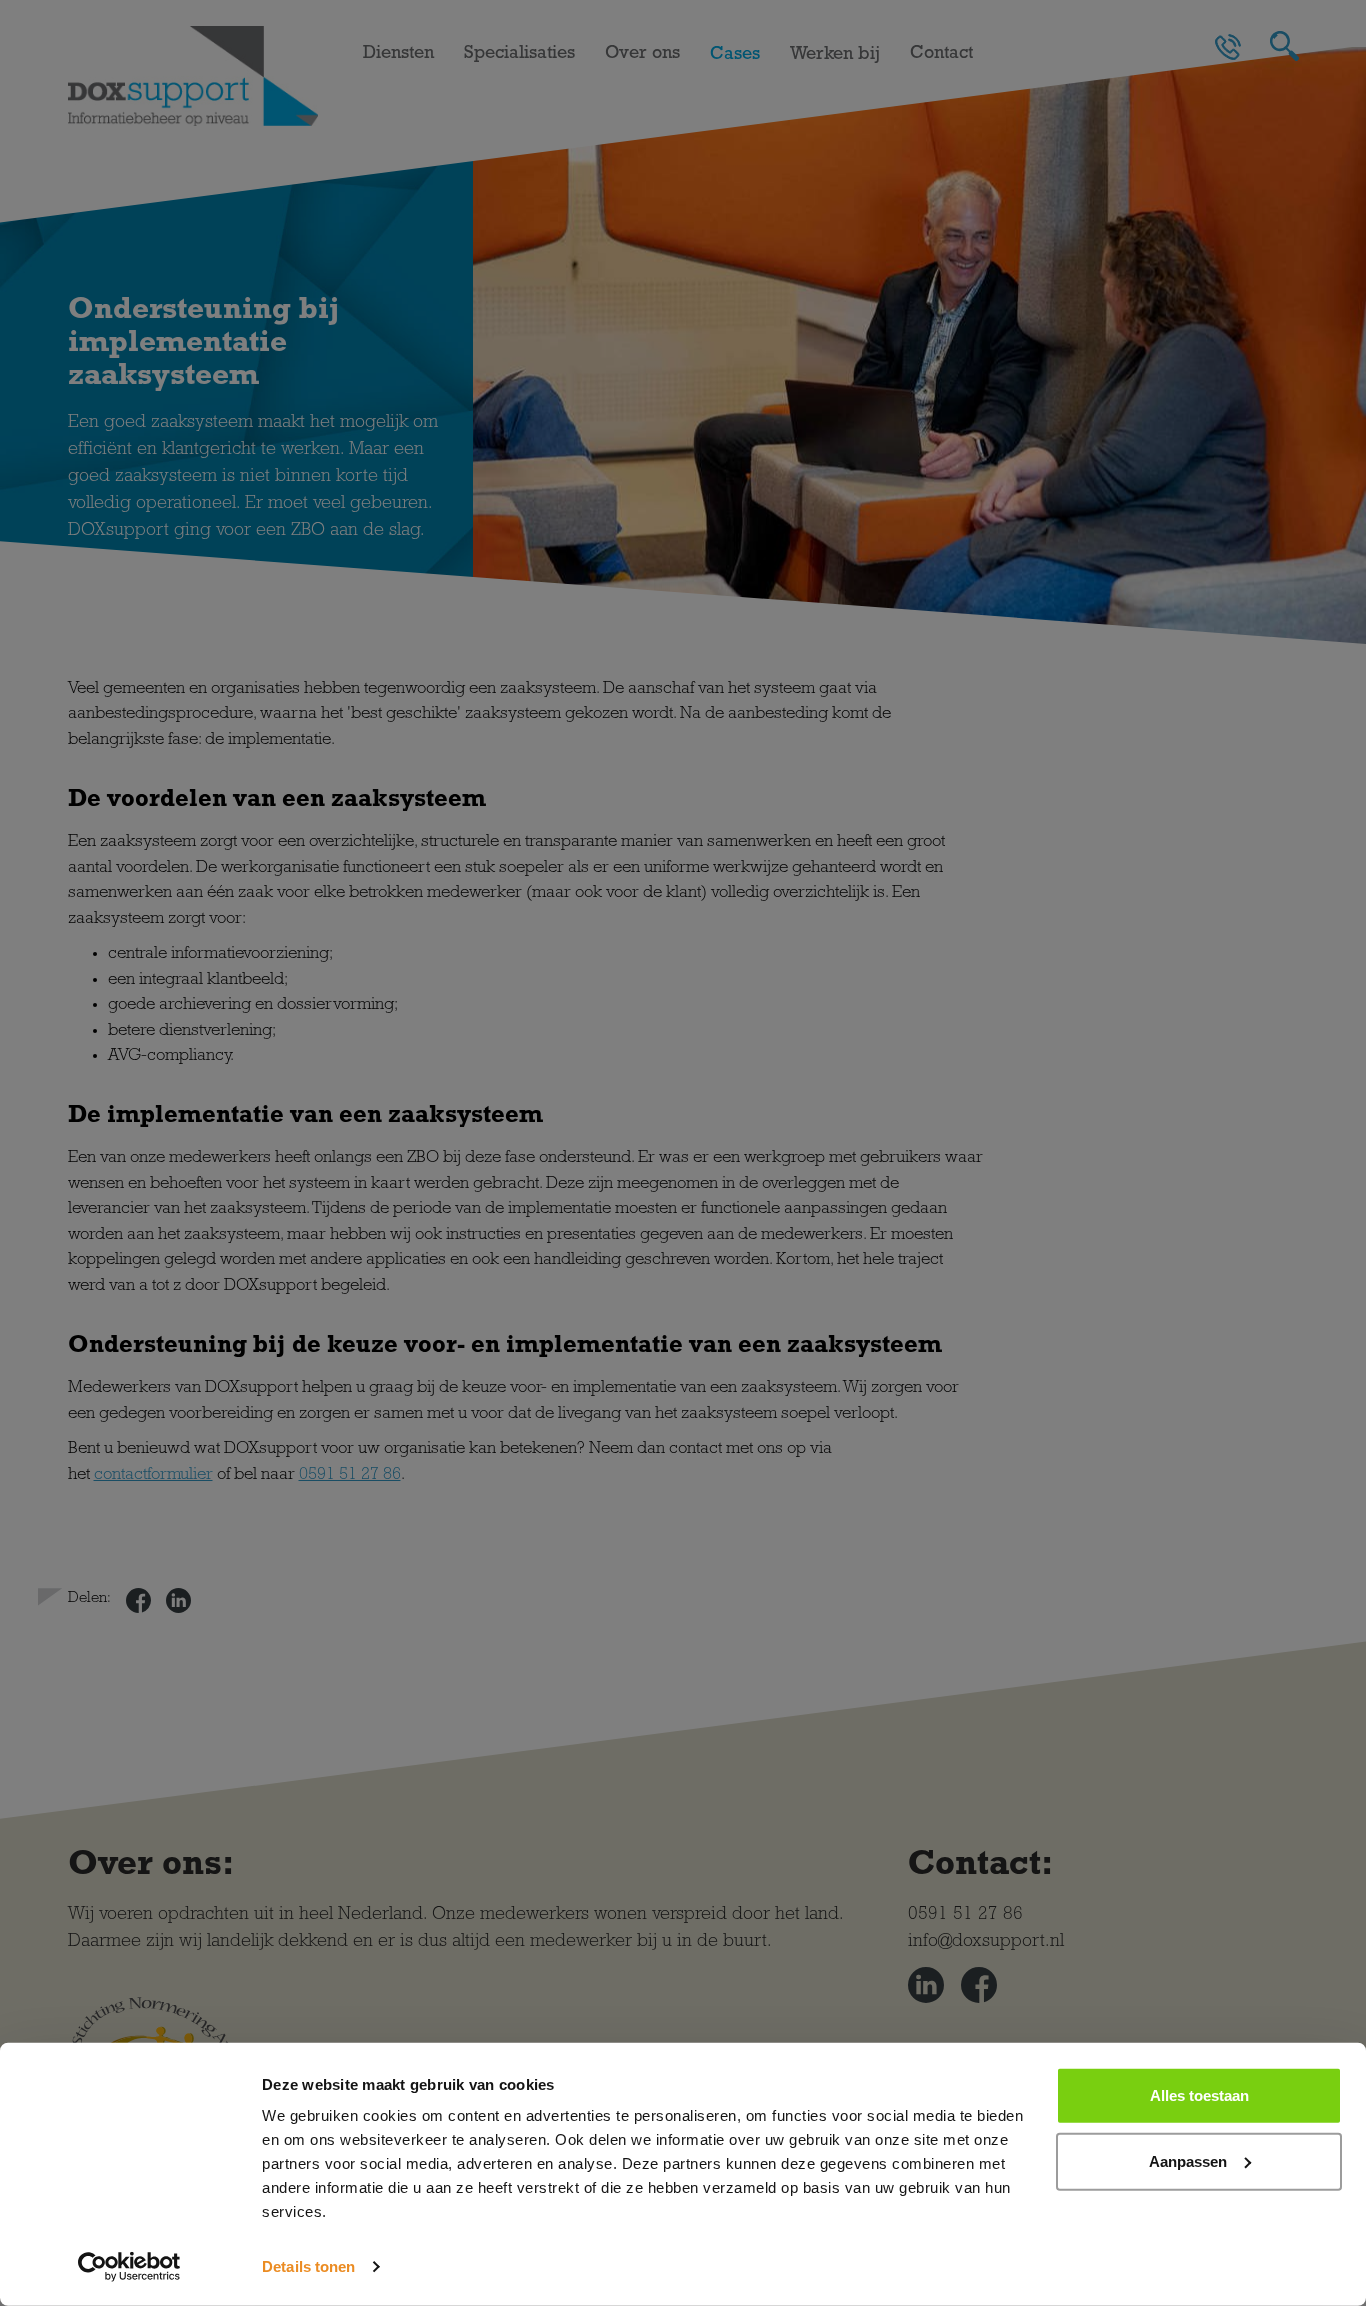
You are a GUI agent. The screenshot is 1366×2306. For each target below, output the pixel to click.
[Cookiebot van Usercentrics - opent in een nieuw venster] (129, 2267)
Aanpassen (1188, 2160)
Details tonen (308, 2266)
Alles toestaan (1199, 2095)
